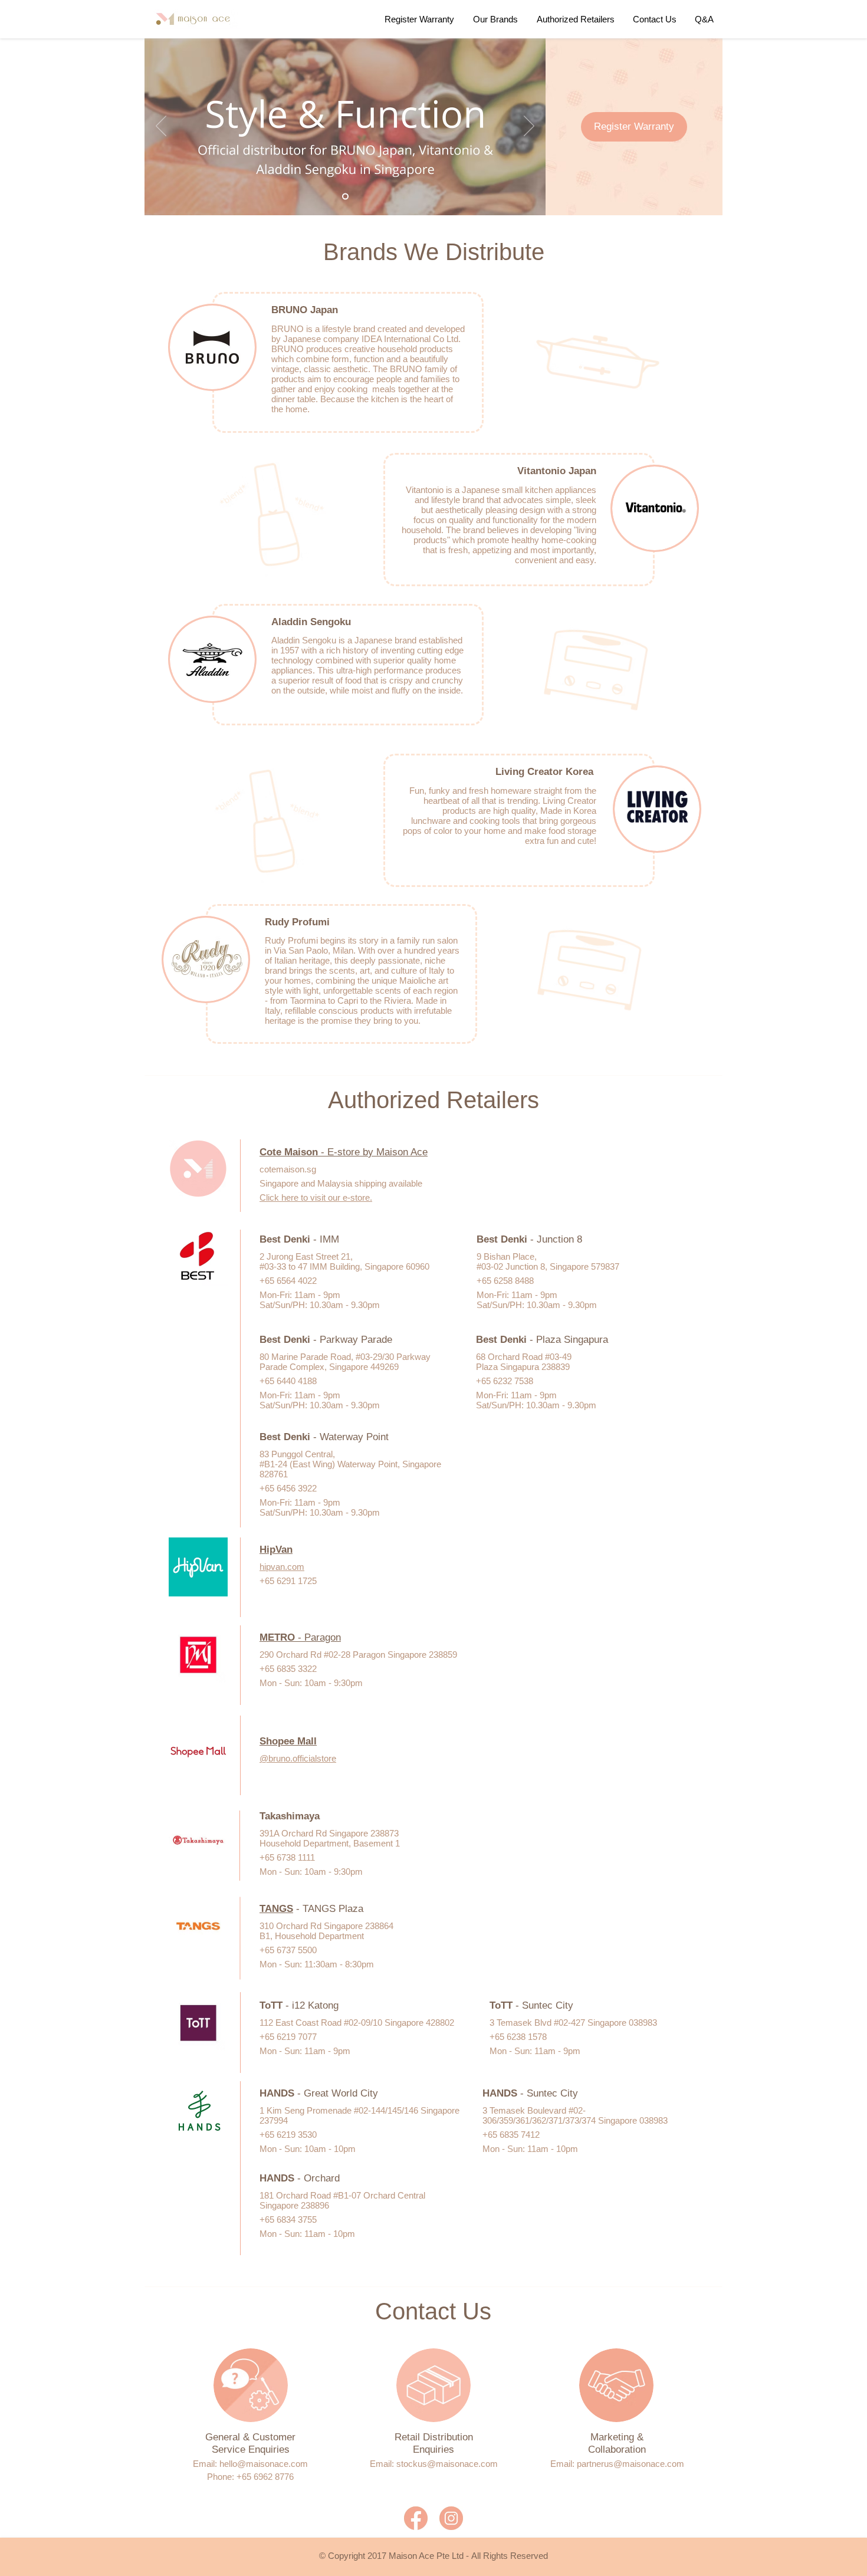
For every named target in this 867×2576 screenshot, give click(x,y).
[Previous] (161, 127)
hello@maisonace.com (264, 2464)
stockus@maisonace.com (447, 2464)
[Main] (345, 197)
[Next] (529, 127)
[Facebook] (416, 2518)
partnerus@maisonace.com (630, 2464)
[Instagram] (451, 2518)
